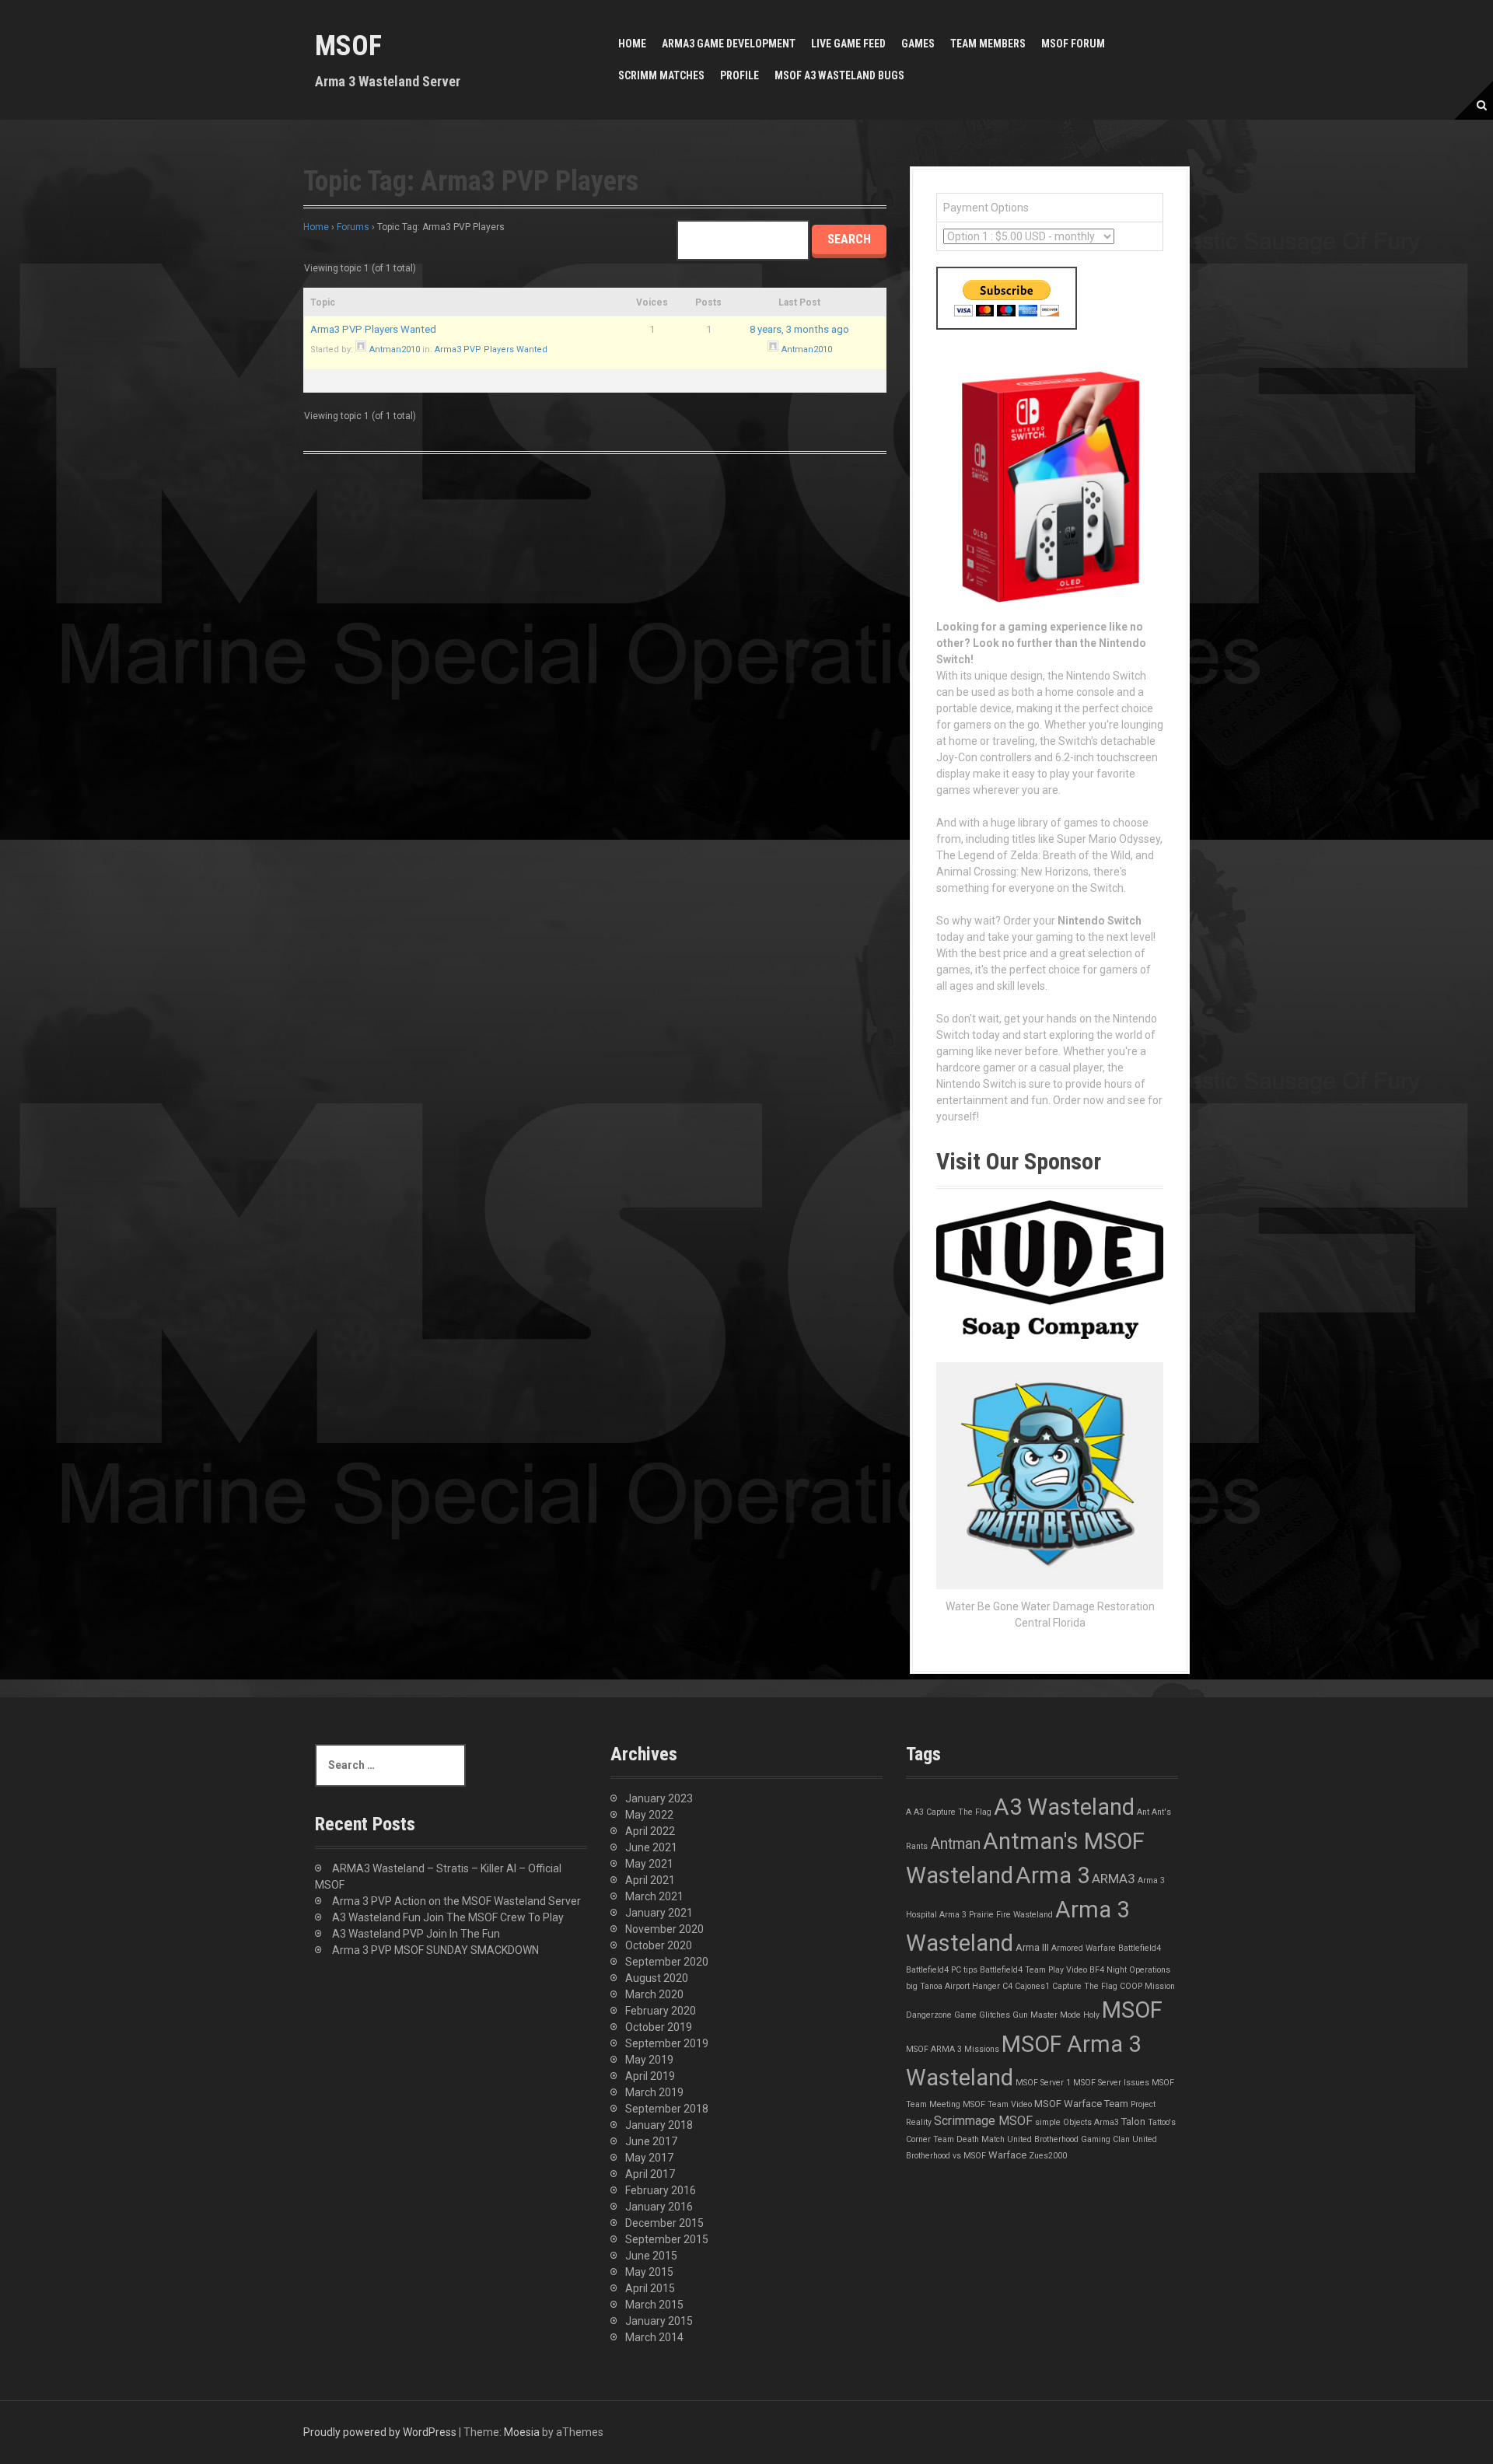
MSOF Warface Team (1081, 2104)
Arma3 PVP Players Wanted (373, 329)
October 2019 (659, 2027)
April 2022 (650, 1831)
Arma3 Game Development (729, 44)
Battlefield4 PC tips (942, 1970)
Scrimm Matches (661, 75)
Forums (353, 227)
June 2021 (651, 1847)
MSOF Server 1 (1043, 2083)
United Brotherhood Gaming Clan (1068, 2139)
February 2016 (661, 2190)
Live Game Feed (848, 44)
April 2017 (650, 2174)
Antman (955, 1844)
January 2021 (659, 1913)
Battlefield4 (1140, 1948)
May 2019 (649, 2060)
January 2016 (659, 2207)
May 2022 (649, 1815)
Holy (1091, 2015)
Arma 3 (1052, 1875)
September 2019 (667, 2043)
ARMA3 (1114, 1879)
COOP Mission (1147, 1986)
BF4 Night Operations (1130, 1970)
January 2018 (659, 2125)
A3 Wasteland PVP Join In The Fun (416, 1934)
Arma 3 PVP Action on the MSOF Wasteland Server (456, 1901)
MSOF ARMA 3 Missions (953, 2049)
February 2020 (661, 2011)
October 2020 (659, 1945)
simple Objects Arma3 (1077, 2122)
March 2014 (654, 2337)
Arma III (1032, 1947)
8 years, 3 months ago (799, 329)
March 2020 (654, 1994)
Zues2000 (1048, 2156)
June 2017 (651, 2141)
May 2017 (649, 2158)
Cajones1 (1032, 1986)
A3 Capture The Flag (953, 1812)
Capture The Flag (1085, 1986)
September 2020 (667, 1962)
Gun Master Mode (1047, 2015)
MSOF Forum (1073, 44)
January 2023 (659, 1798)
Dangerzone (929, 2015)
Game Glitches (982, 2015)
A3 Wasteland (1064, 1807)
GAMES (918, 44)
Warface (1007, 2155)
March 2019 (654, 2092)
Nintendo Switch (1100, 921)
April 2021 (650, 1880)
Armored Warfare (1084, 1948)
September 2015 (667, 2239)
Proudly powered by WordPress (380, 2432)
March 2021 (654, 1896)
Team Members (988, 44)
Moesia (522, 2432)
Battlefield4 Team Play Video (1033, 1970)
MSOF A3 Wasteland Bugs (839, 75)
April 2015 (650, 2288)
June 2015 (651, 2256)
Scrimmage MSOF (983, 2121)
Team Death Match (969, 2139)
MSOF (348, 46)
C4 (1007, 1986)
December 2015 (664, 2223)
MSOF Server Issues (1111, 2083)
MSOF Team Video (997, 2104)
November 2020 (664, 1929)
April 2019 (650, 2076)
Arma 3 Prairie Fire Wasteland (996, 1915)
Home (632, 44)
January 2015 (659, 2321)
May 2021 (649, 1864)
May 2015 (649, 2272)
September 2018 (667, 2109)
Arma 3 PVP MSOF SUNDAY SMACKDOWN (435, 1950)
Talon (1133, 2121)
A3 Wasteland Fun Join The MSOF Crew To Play (448, 1917)
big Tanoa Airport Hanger (953, 1986)
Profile (740, 75)
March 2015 (654, 2305)
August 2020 (657, 1978)
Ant (1143, 1812)
